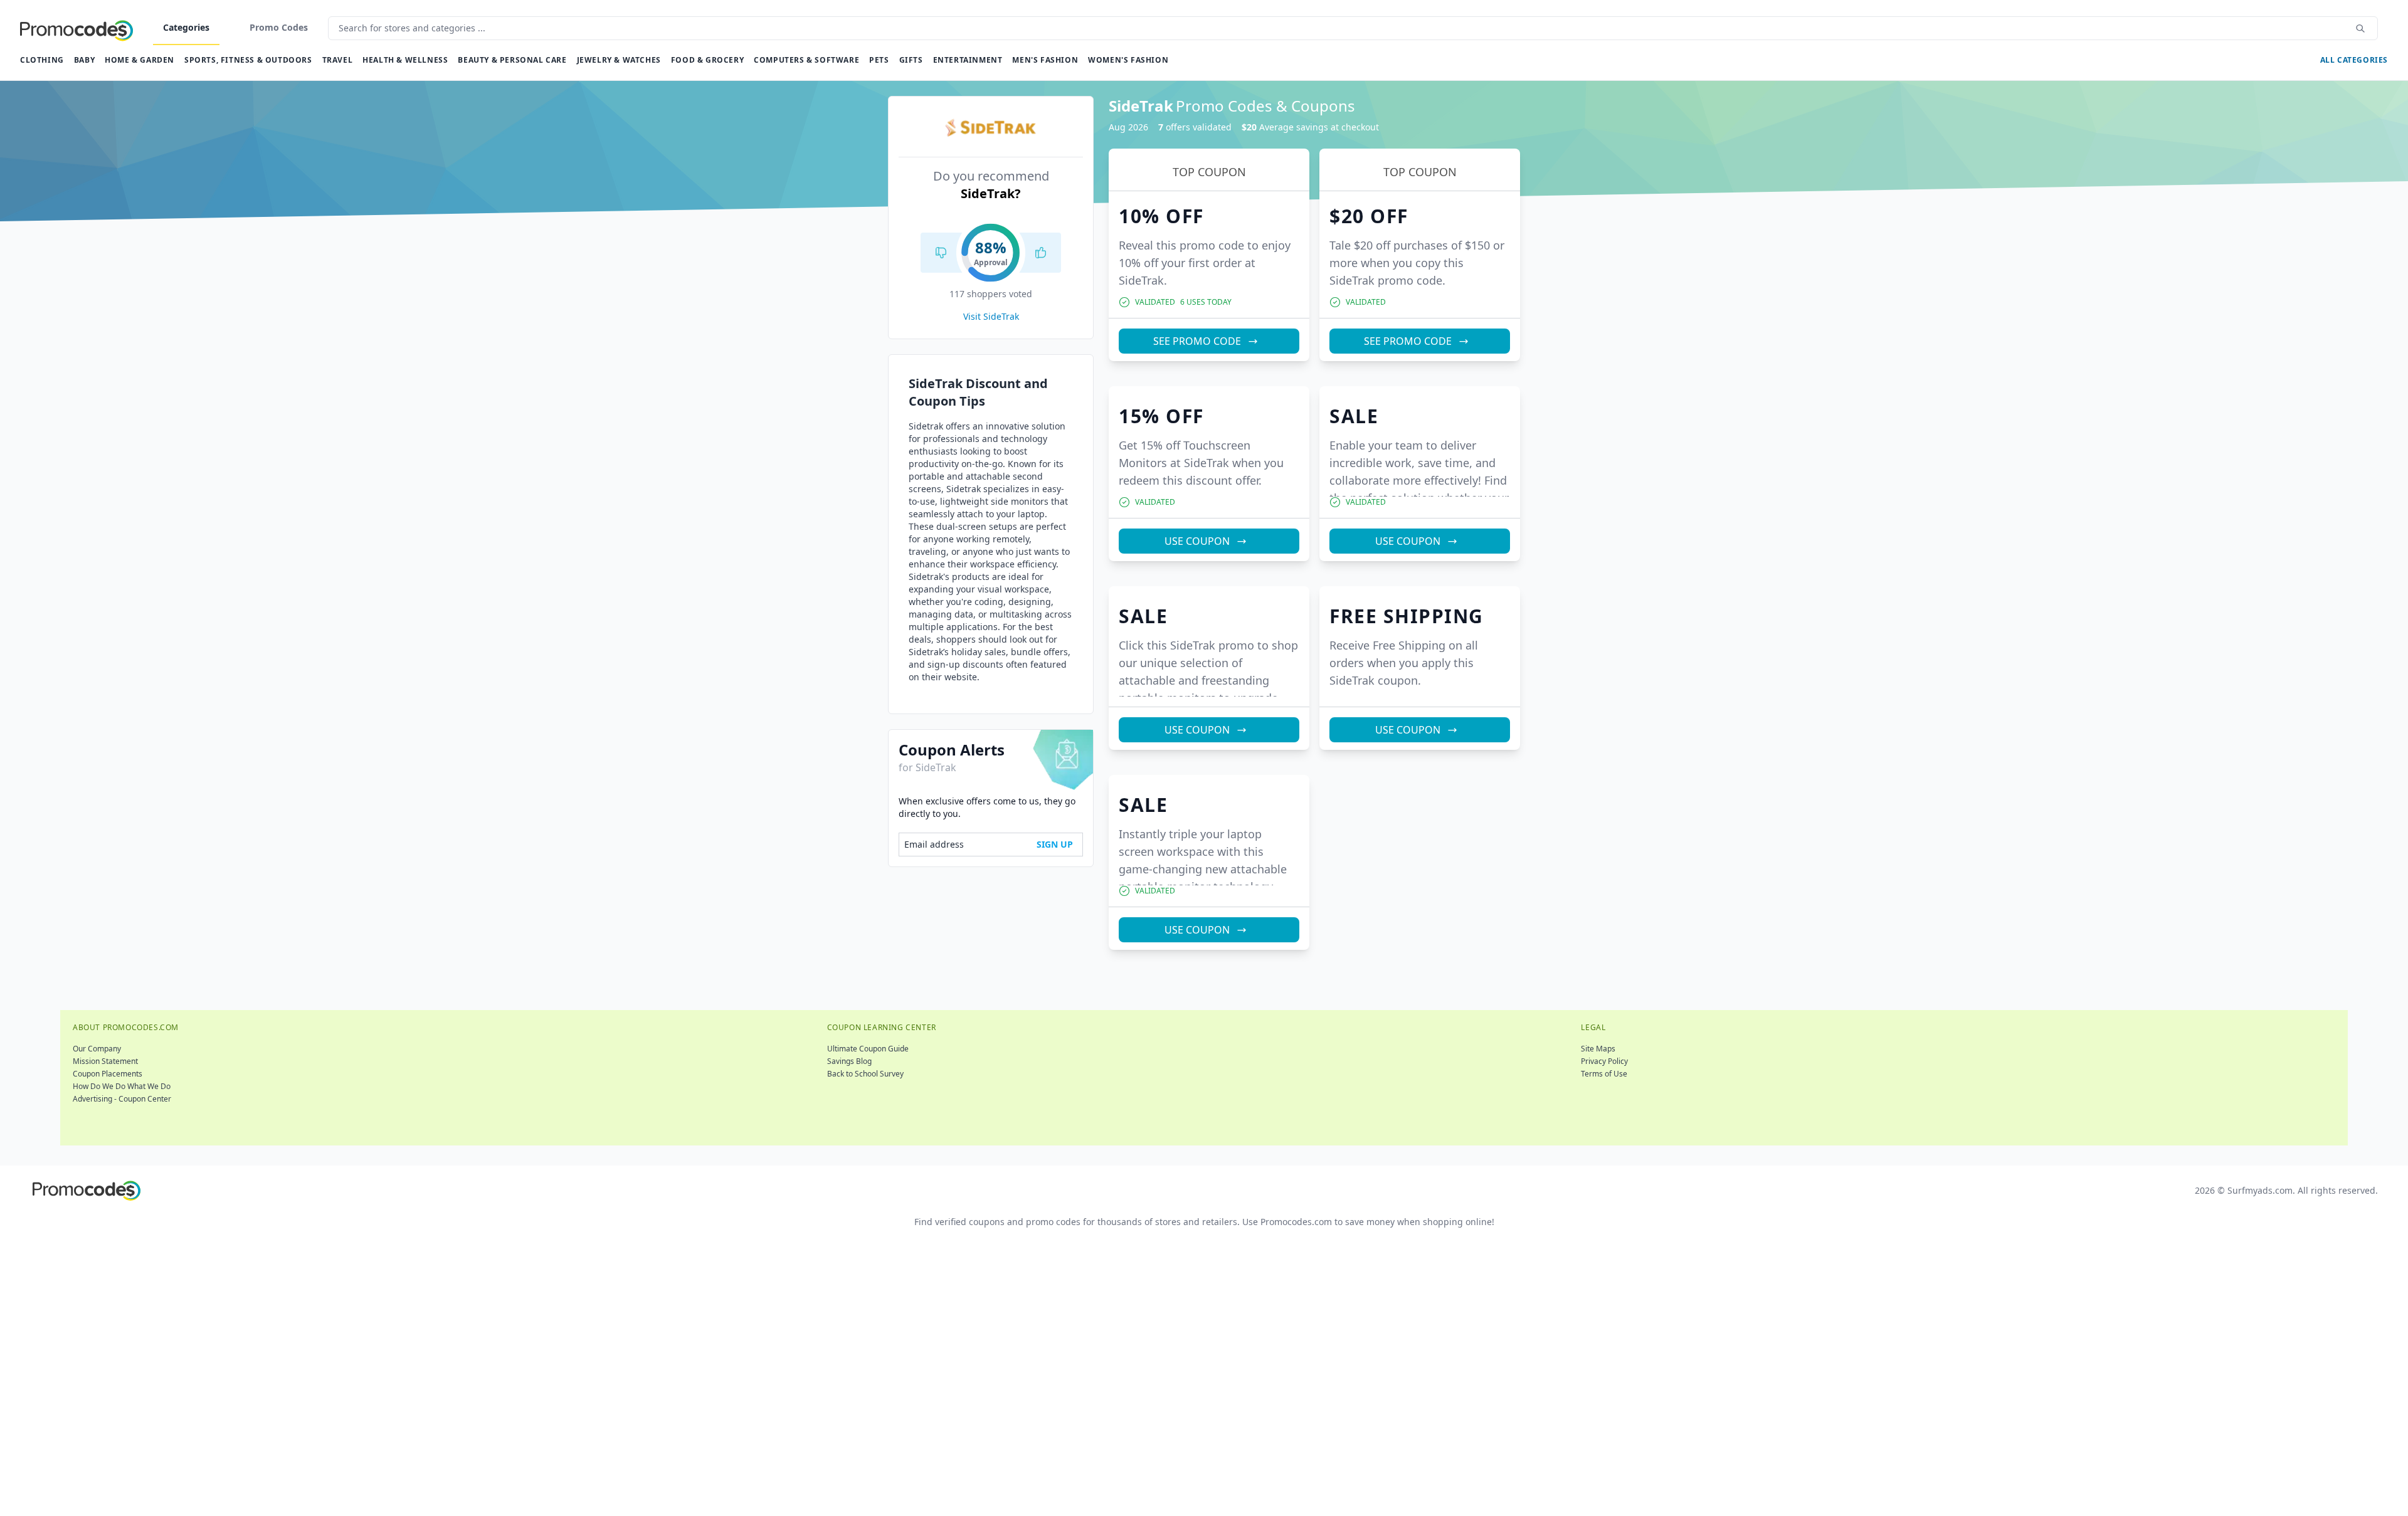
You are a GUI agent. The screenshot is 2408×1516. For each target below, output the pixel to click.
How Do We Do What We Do (122, 1086)
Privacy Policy (1604, 1061)
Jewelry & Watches (619, 60)
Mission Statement (105, 1061)
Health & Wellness (405, 60)
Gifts (911, 60)
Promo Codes (279, 27)
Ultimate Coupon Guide (868, 1049)
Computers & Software (806, 60)
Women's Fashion (1128, 60)
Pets (879, 60)
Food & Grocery (707, 60)
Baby (84, 60)
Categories (186, 27)
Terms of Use (1604, 1074)
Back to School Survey (865, 1074)
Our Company (97, 1049)
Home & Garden (140, 60)
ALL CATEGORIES (2354, 60)
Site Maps (1598, 1049)
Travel (338, 60)
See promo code (1197, 341)
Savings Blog (849, 1061)
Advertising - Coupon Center (122, 1099)
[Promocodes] (77, 28)
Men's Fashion (1045, 60)
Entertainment (968, 60)
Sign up (1055, 844)
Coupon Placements (108, 1074)
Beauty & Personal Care (512, 60)
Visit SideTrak (991, 316)
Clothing (42, 60)
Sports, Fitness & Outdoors (248, 60)
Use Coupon (1197, 541)
